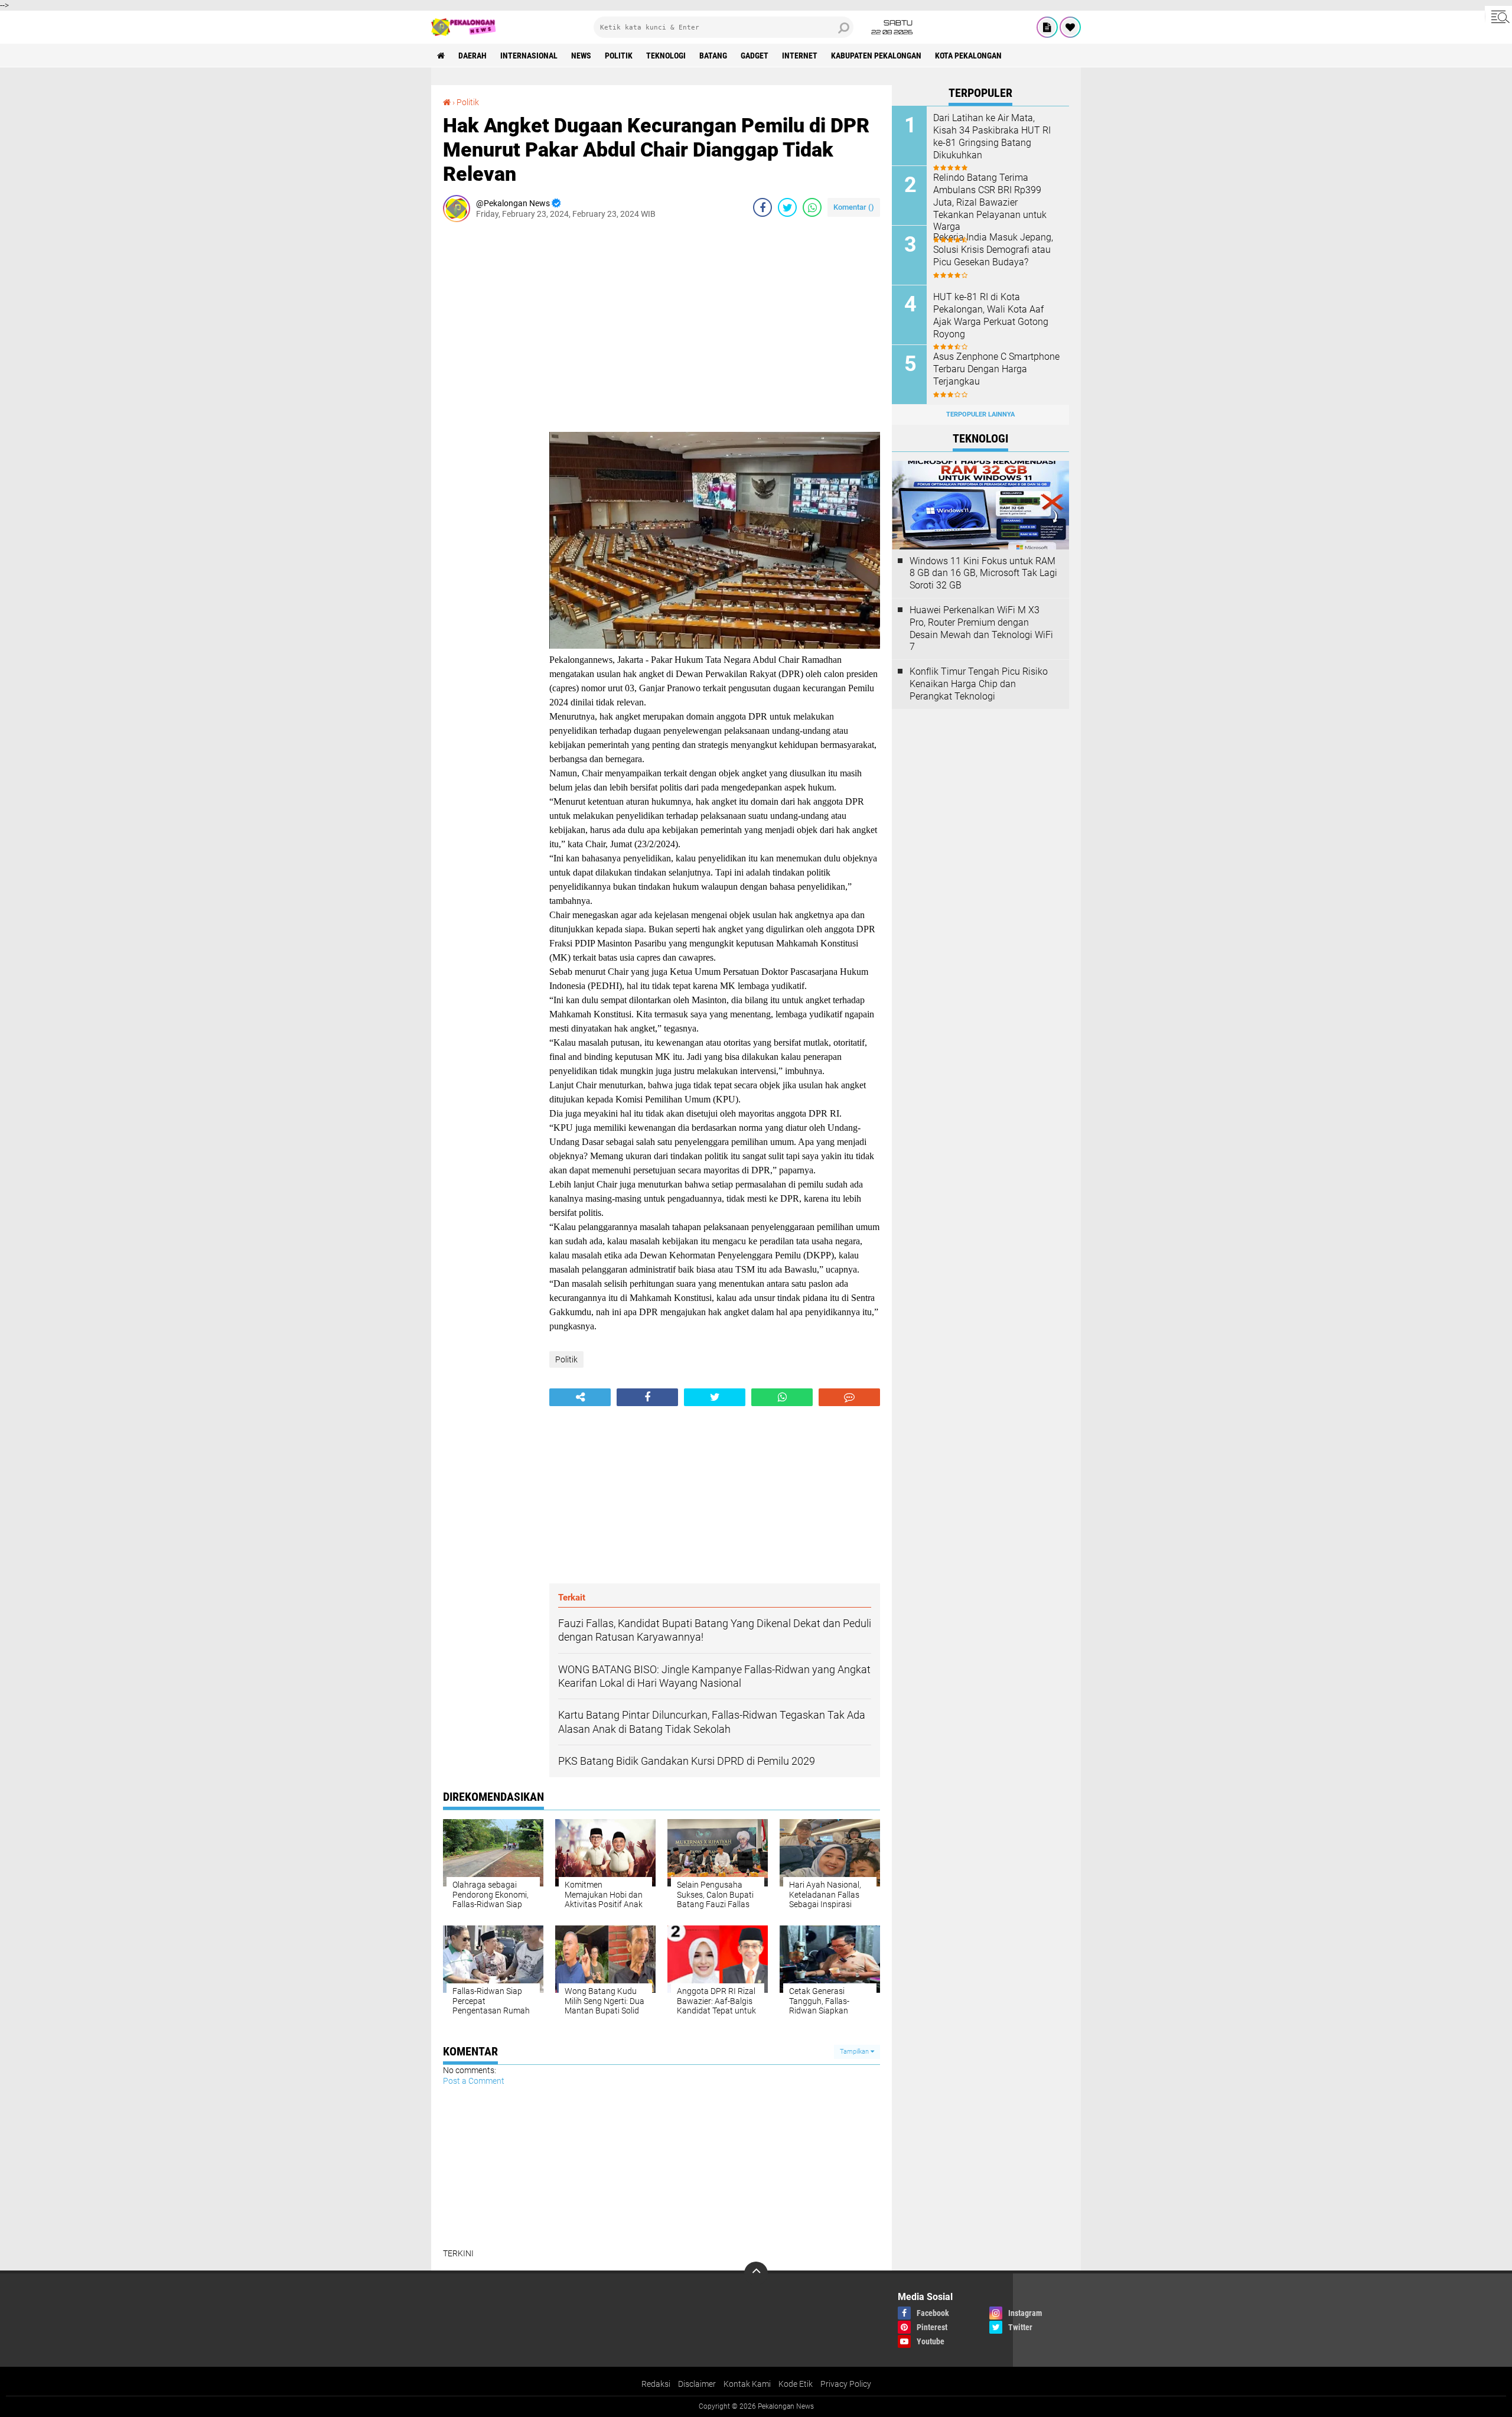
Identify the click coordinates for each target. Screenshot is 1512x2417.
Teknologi (666, 56)
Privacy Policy (846, 2384)
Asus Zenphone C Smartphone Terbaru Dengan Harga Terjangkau (996, 369)
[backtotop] (756, 2273)
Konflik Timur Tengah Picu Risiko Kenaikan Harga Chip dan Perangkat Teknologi (979, 684)
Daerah (472, 56)
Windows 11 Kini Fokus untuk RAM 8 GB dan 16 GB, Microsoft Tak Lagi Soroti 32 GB (983, 573)
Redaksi (656, 2384)
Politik (619, 56)
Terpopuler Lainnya (980, 414)
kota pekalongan (968, 56)
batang (713, 56)
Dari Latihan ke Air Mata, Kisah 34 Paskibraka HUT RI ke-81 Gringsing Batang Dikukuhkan (992, 136)
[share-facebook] (762, 207)
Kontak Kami (747, 2384)
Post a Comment (474, 2081)
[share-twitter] (787, 207)
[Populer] (1070, 27)
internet (800, 56)
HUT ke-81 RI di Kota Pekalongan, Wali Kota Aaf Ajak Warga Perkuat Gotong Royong (991, 315)
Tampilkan (855, 2052)
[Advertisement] (490, 408)
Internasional (529, 56)
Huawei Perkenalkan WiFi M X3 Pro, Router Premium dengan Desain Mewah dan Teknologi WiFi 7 (981, 628)
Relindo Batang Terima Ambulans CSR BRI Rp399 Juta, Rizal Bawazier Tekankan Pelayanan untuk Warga (990, 202)
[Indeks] (1047, 27)
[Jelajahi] (1498, 17)
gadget (755, 56)
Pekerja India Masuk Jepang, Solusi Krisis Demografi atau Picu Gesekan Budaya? (993, 250)
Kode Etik (796, 2384)
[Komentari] (849, 1397)
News (581, 56)
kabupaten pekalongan (876, 56)
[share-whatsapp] (812, 207)
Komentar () (854, 207)
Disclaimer (697, 2384)
